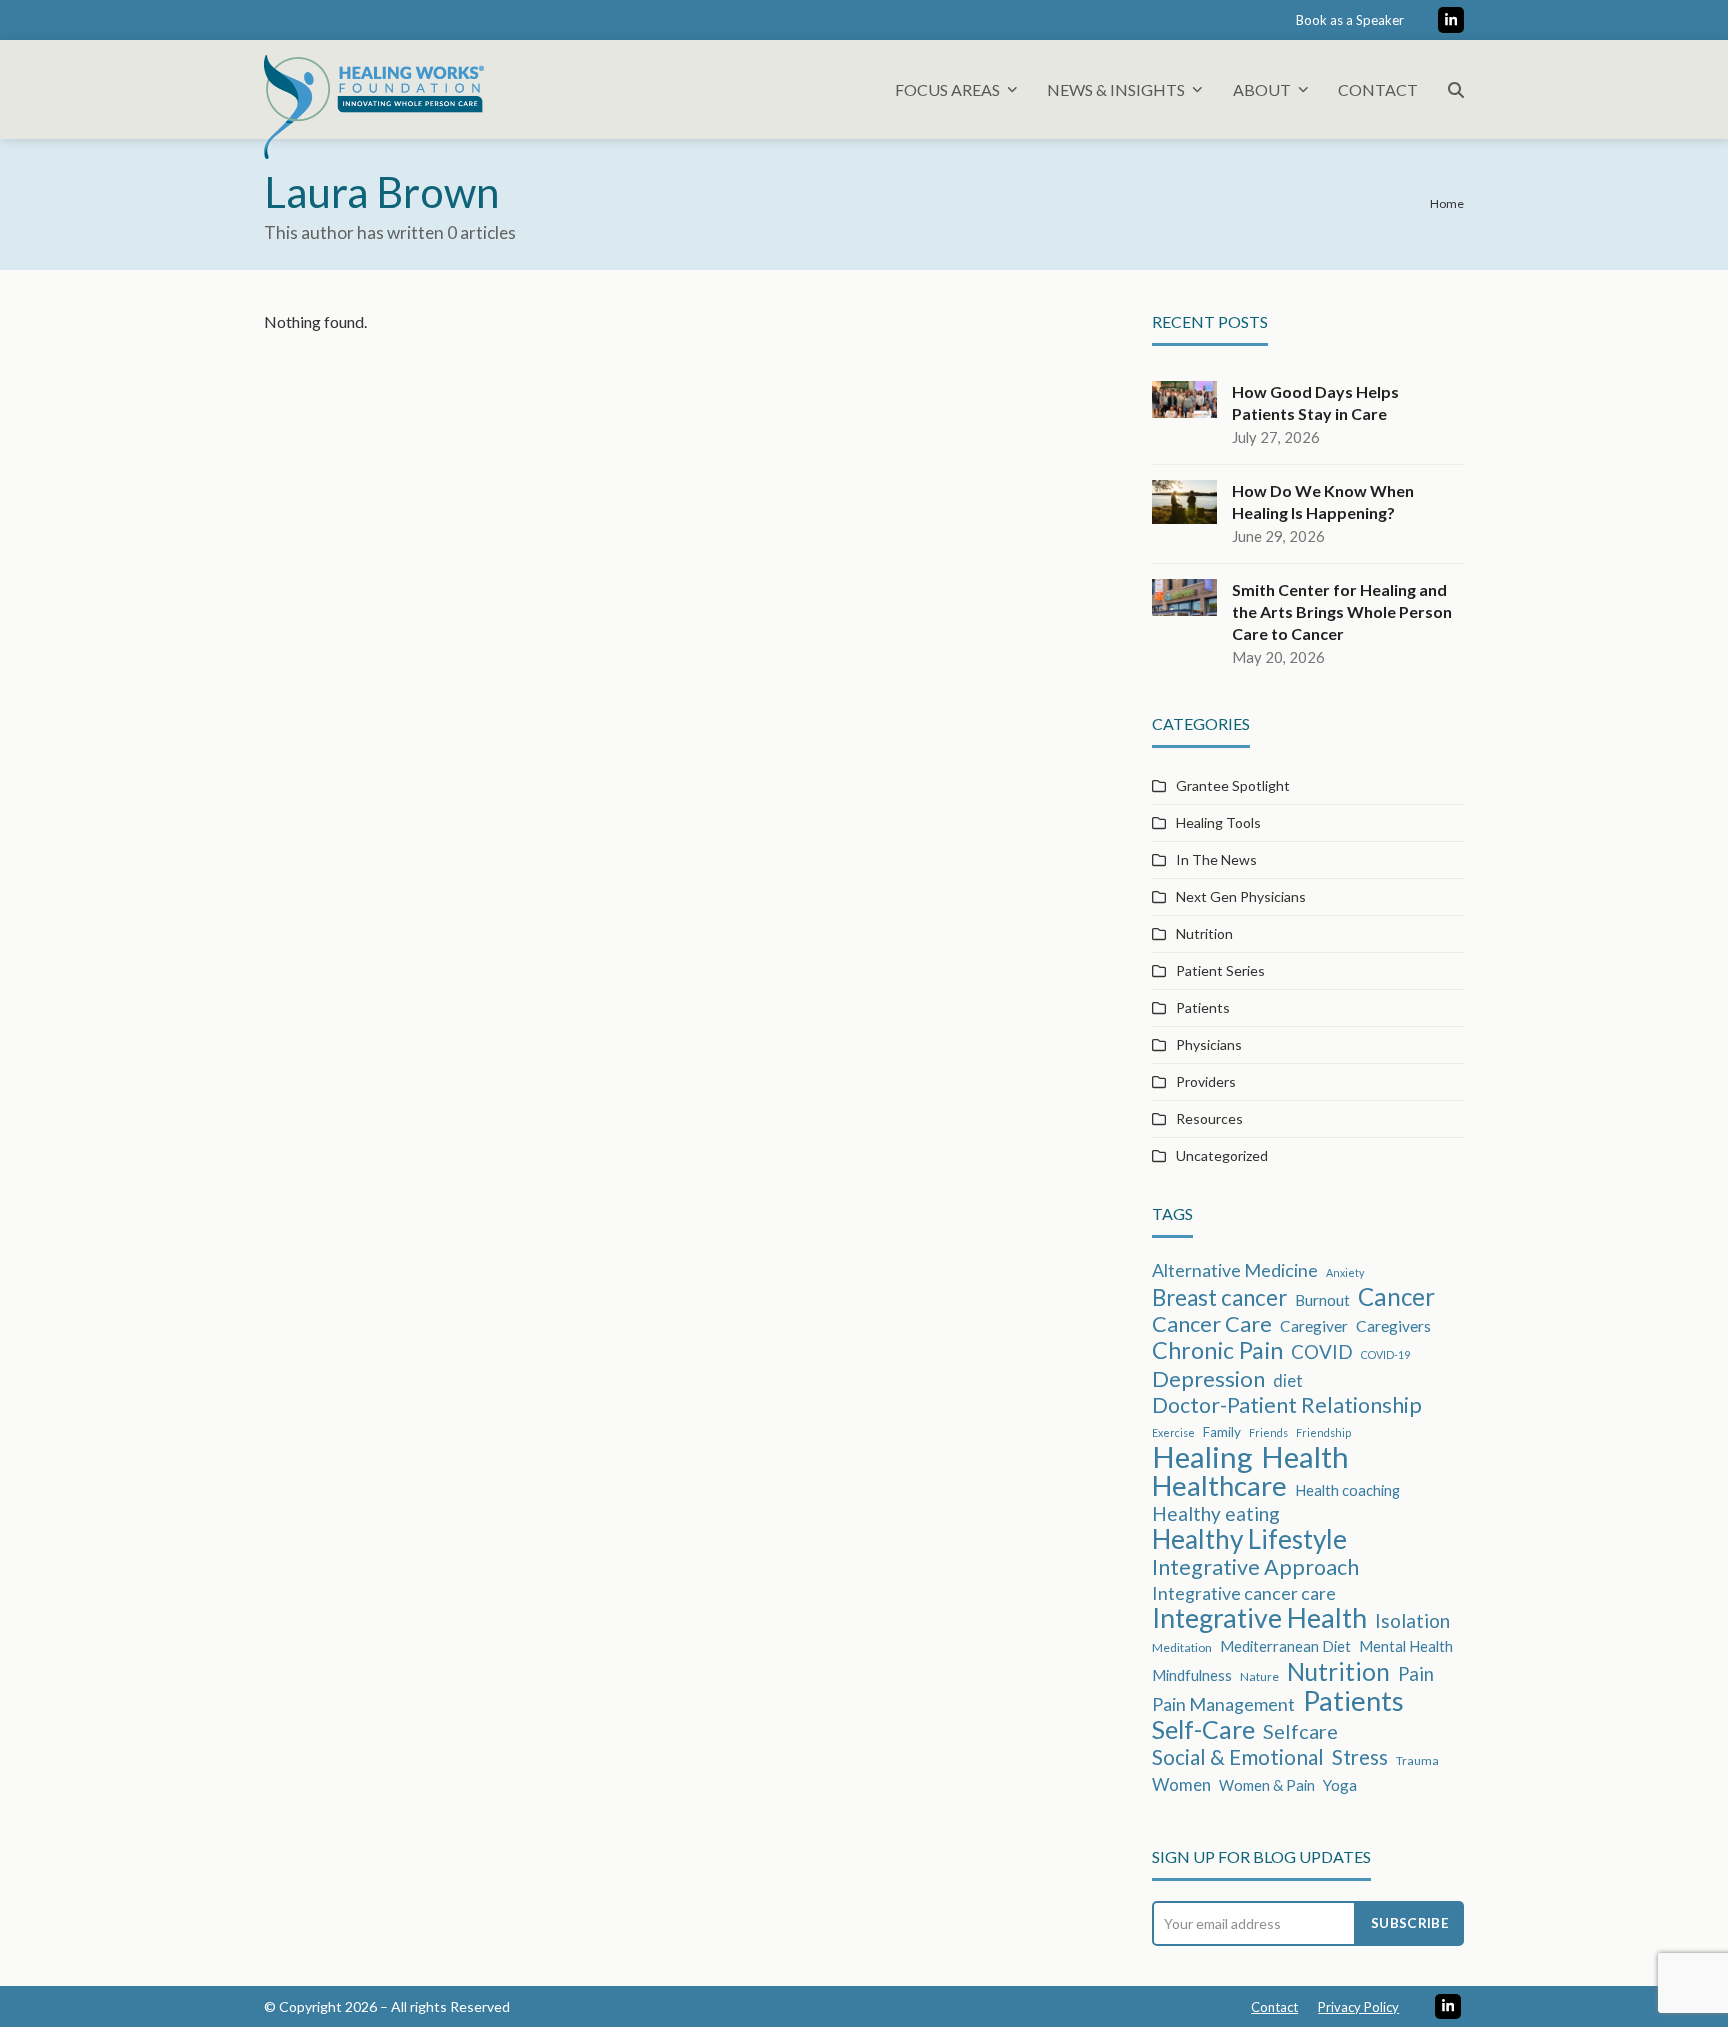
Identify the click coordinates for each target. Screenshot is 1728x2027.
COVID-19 (1385, 1354)
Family (1222, 1432)
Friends (1268, 1432)
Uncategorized (1222, 1155)
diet (1288, 1380)
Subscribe (1410, 1923)
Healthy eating (1216, 1513)
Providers (1206, 1081)
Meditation (1182, 1647)
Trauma (1417, 1760)
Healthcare (1219, 1486)
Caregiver (1314, 1326)
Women (1181, 1784)
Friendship (1323, 1432)
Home (1447, 203)
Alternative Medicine (1235, 1270)
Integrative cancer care (1244, 1593)
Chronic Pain (1217, 1350)
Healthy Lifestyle (1249, 1539)
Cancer (1396, 1297)
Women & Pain (1267, 1785)
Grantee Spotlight (1233, 785)
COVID (1322, 1351)
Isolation (1412, 1620)
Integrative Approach (1255, 1567)
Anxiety (1345, 1272)
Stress (1360, 1757)
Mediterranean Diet (1285, 1646)
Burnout (1322, 1300)
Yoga (1340, 1785)
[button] (1456, 89)
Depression (1208, 1379)
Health (1305, 1457)
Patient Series (1220, 970)
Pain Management (1223, 1704)
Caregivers (1393, 1326)
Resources (1209, 1118)
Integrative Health (1259, 1618)
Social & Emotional (1238, 1757)
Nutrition (1204, 933)
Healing (1202, 1457)
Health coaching (1347, 1490)
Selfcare (1300, 1731)
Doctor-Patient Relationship (1287, 1405)
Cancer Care (1212, 1324)
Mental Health (1406, 1646)
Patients (1203, 1007)
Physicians (1209, 1044)
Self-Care (1203, 1729)
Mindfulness (1192, 1675)
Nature (1259, 1676)
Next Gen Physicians (1241, 896)
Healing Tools (1218, 822)
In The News (1216, 859)
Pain (1416, 1674)
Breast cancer (1219, 1298)
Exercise (1173, 1432)
